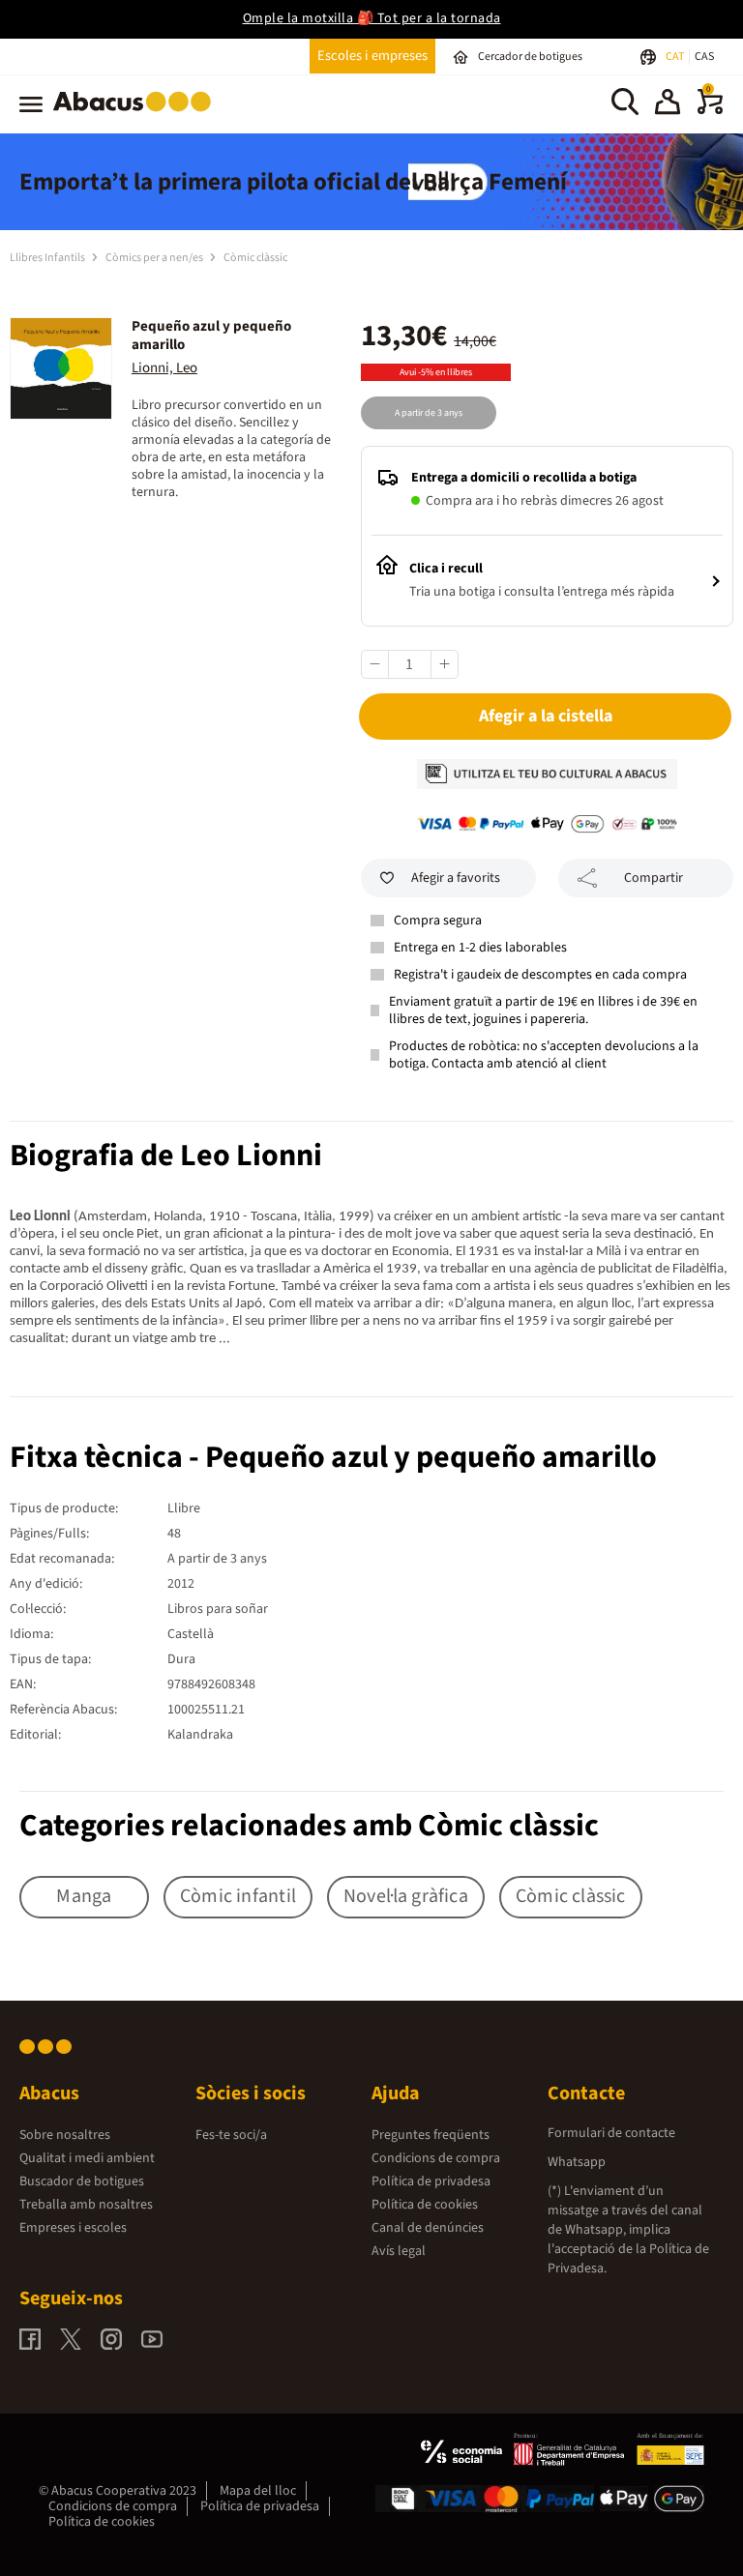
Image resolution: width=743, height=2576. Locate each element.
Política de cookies (425, 2205)
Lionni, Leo (164, 368)
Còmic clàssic (255, 258)
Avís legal (399, 2251)
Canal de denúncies (428, 2228)
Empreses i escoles (73, 2228)
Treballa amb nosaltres (86, 2205)
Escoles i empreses (372, 56)
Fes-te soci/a (231, 2135)
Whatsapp (577, 2162)
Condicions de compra (436, 2158)
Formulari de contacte (611, 2133)
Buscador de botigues (82, 2181)
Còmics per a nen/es (155, 258)
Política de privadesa (431, 2181)
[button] (668, 104)
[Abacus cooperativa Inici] (137, 115)
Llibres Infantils (48, 258)
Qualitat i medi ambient (87, 2158)
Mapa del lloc (258, 2491)
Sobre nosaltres (65, 2135)
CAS (704, 57)
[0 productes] (710, 110)
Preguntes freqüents (431, 2135)
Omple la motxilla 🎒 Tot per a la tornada (372, 18)
